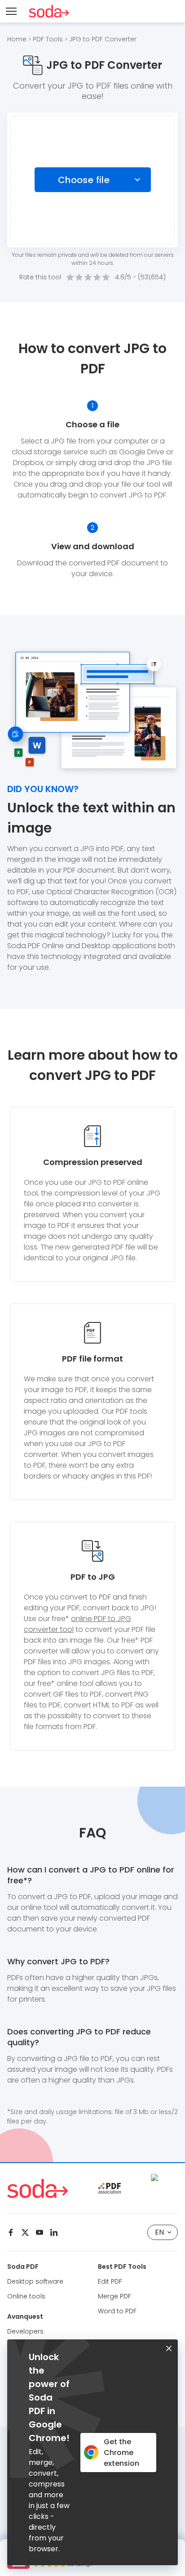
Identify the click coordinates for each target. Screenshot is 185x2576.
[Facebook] (11, 2232)
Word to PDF (117, 2311)
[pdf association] (110, 2188)
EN (159, 2232)
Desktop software (35, 2281)
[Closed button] (169, 2348)
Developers (25, 2331)
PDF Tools (48, 39)
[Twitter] (25, 2232)
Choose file (84, 180)
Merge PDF (115, 2296)
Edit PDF (110, 2281)
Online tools (26, 2296)
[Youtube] (40, 2232)
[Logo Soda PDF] (49, 11)
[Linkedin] (54, 2232)
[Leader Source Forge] (164, 2177)
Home (17, 39)
